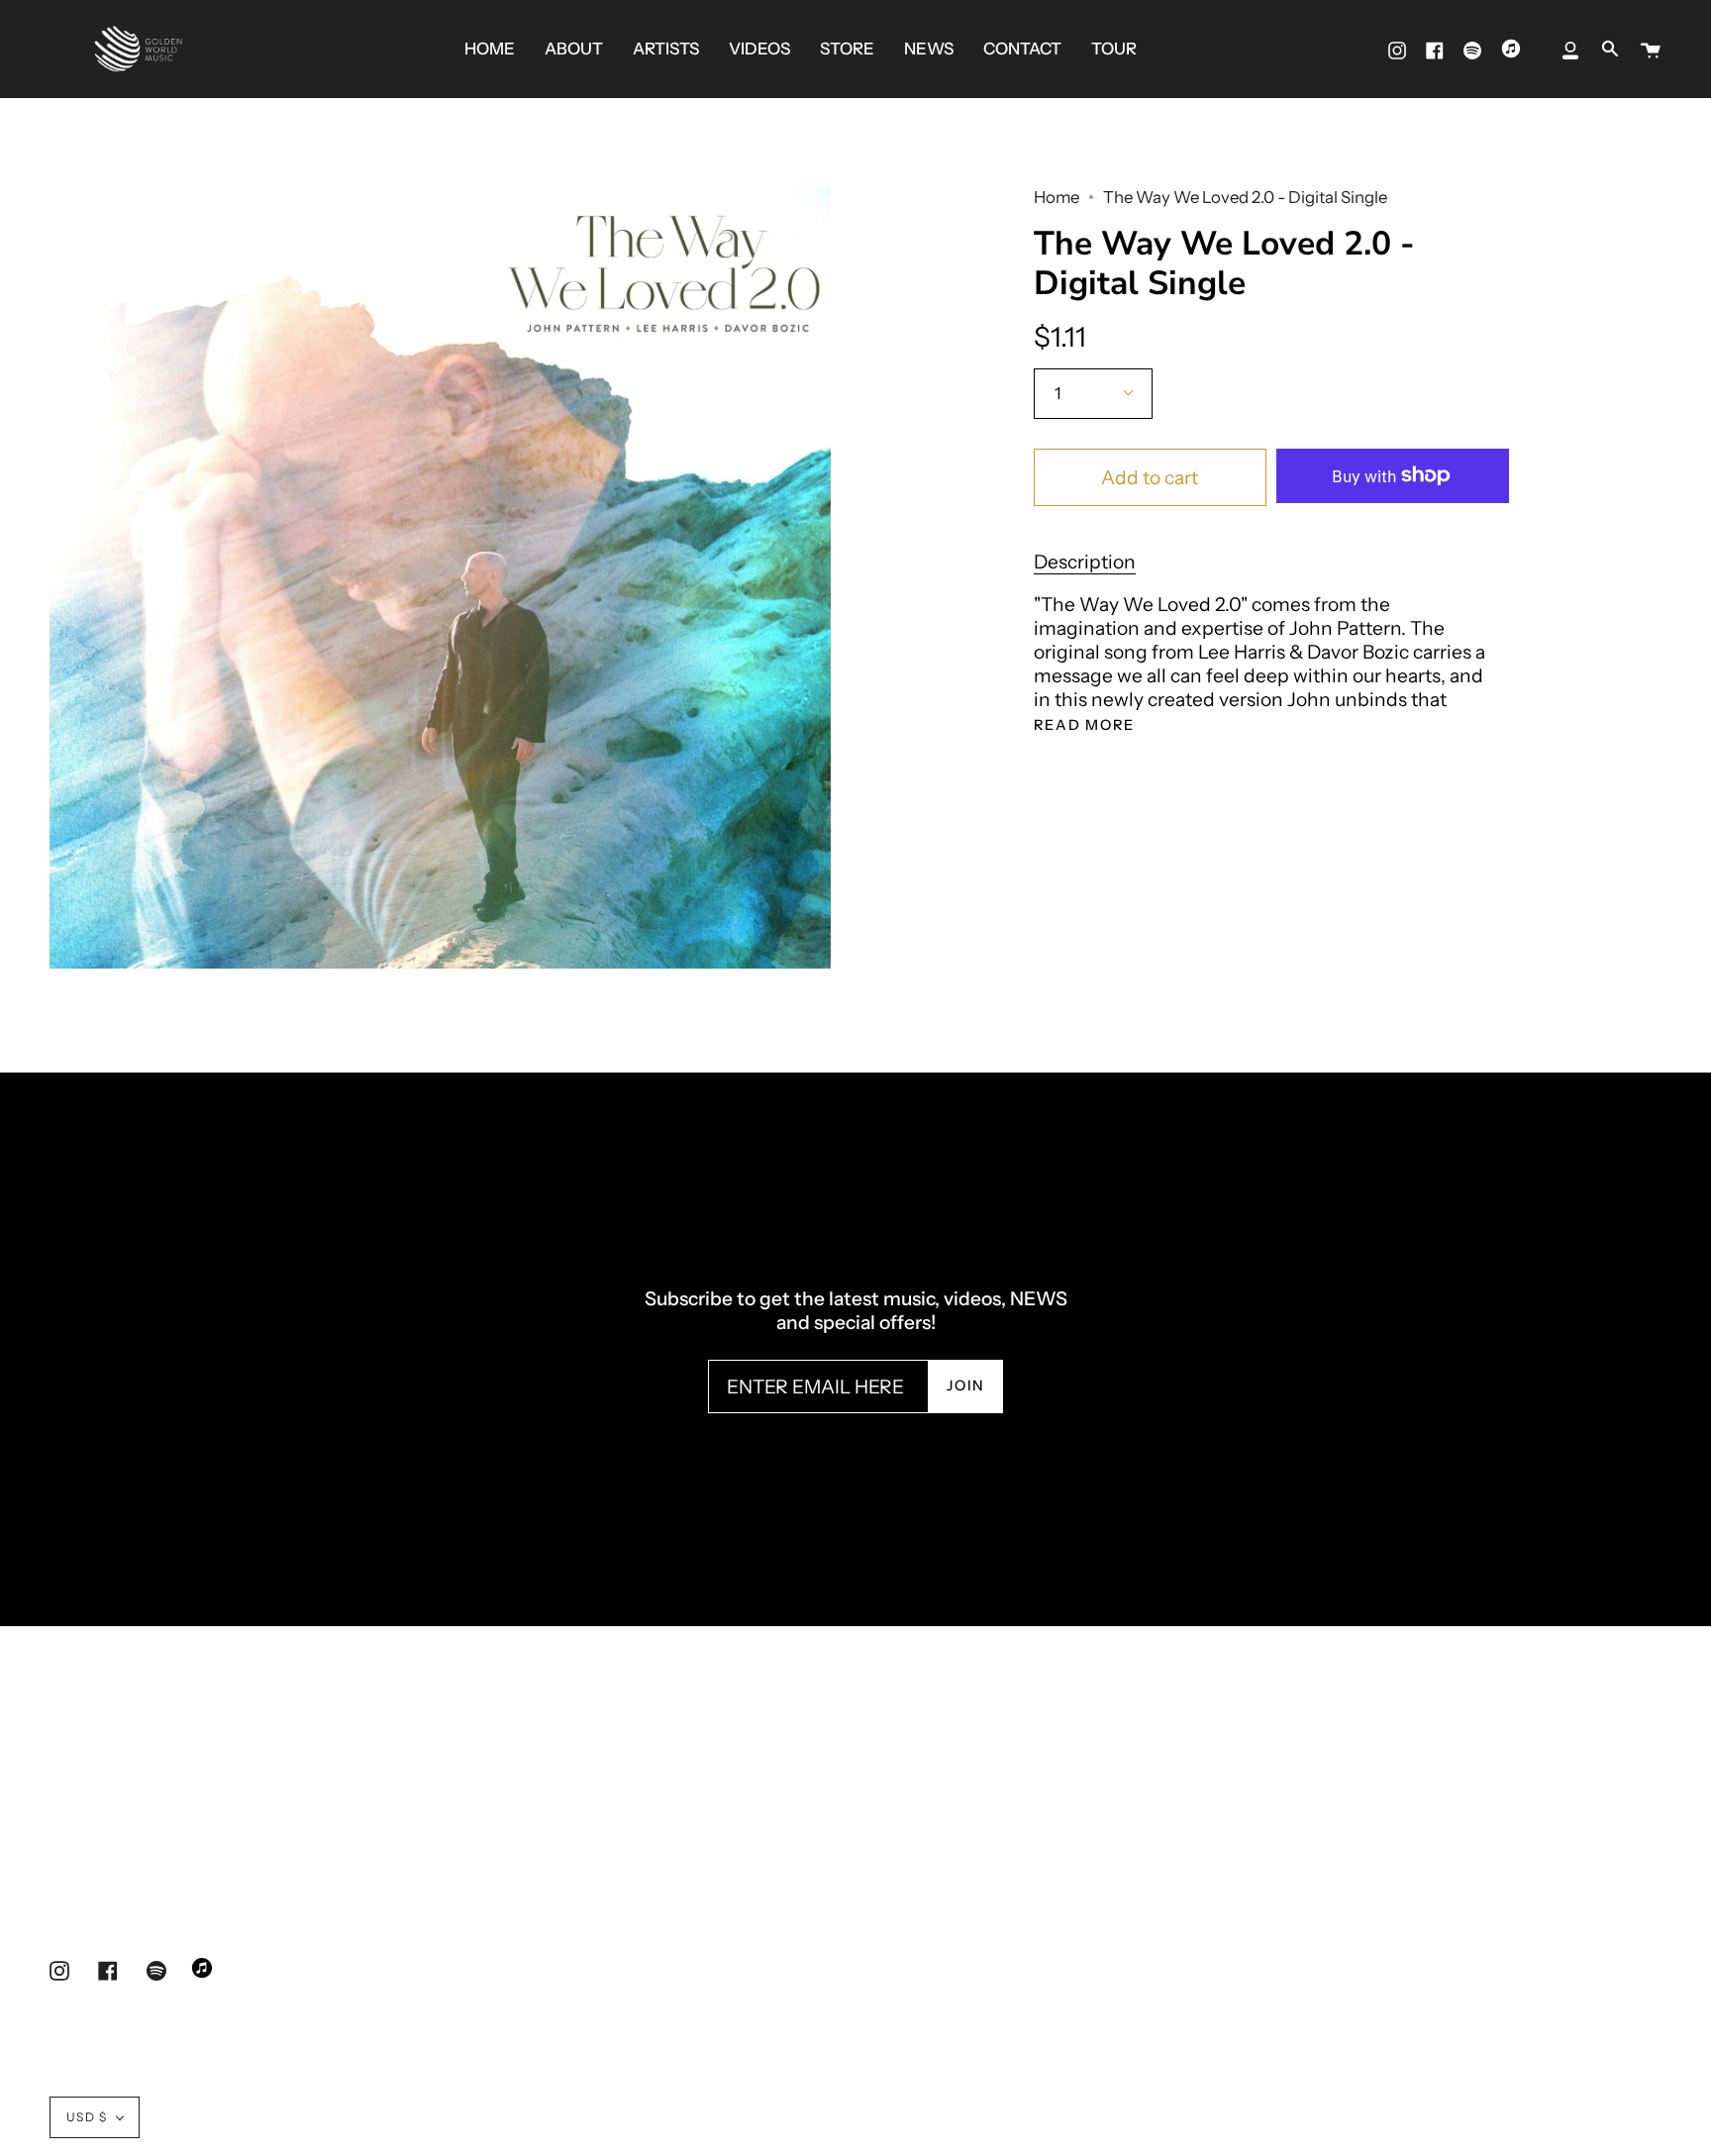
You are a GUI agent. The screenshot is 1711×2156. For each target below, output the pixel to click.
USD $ (87, 2117)
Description (1085, 562)
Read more (1085, 725)
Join (966, 1386)
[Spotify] (1472, 49)
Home (1057, 197)
